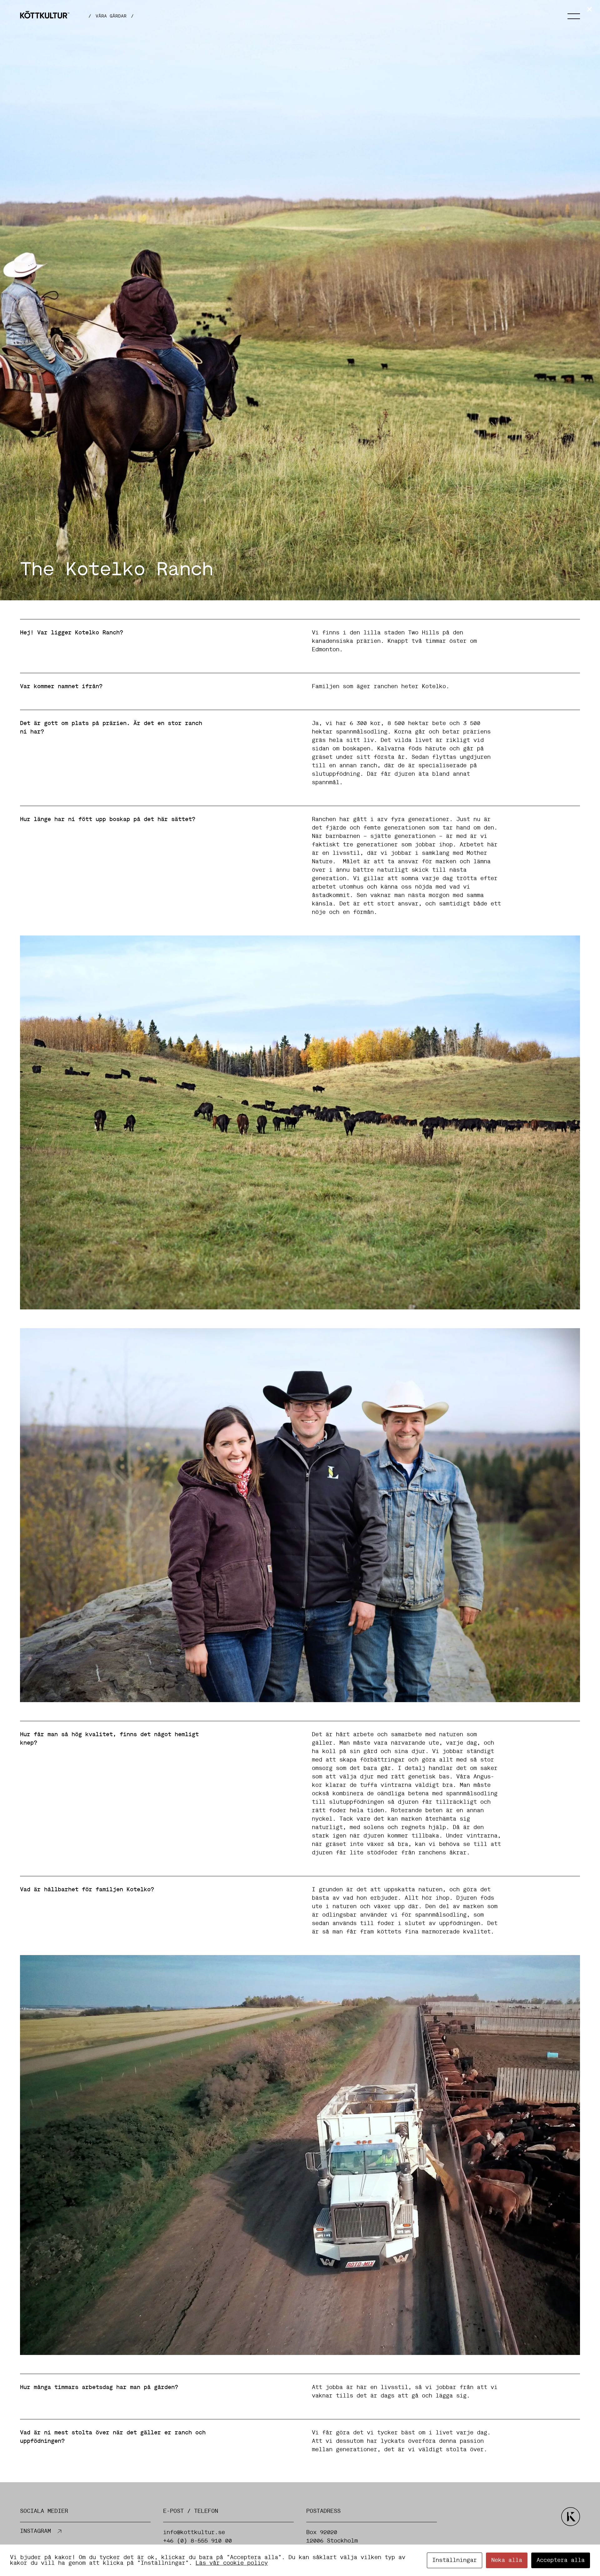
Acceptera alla (561, 2560)
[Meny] (574, 16)
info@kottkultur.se (194, 2533)
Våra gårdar (111, 16)
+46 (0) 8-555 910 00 (197, 2541)
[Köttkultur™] (45, 16)
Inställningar (455, 2560)
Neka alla (507, 2560)
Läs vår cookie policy (232, 2563)
